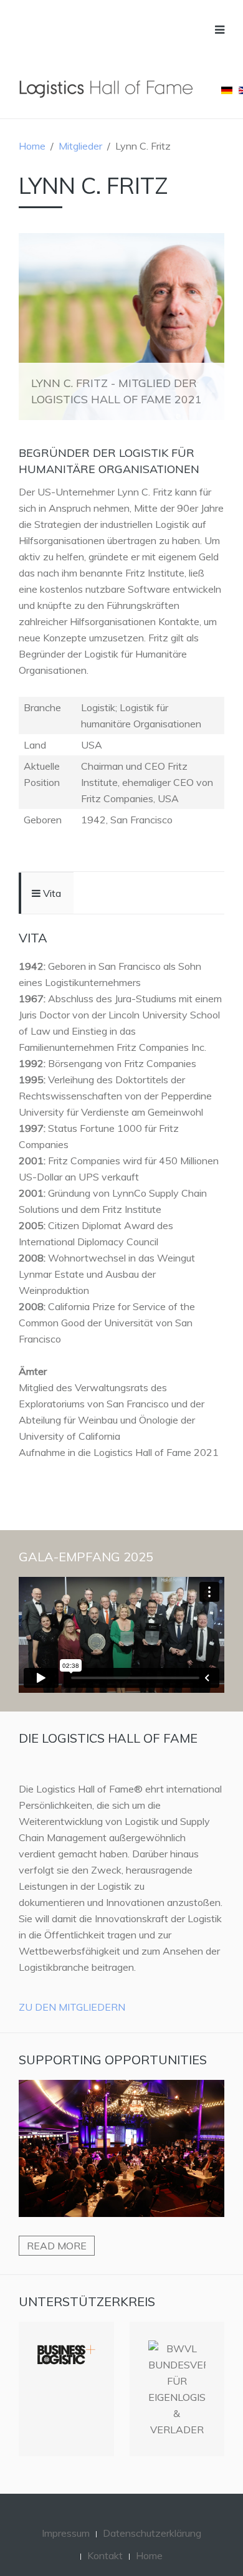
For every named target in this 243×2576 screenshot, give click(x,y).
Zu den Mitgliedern (72, 2007)
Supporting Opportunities (113, 2060)
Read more (57, 2246)
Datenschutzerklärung (152, 2533)
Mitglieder (80, 146)
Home (32, 146)
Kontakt (105, 2555)
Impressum (66, 2533)
